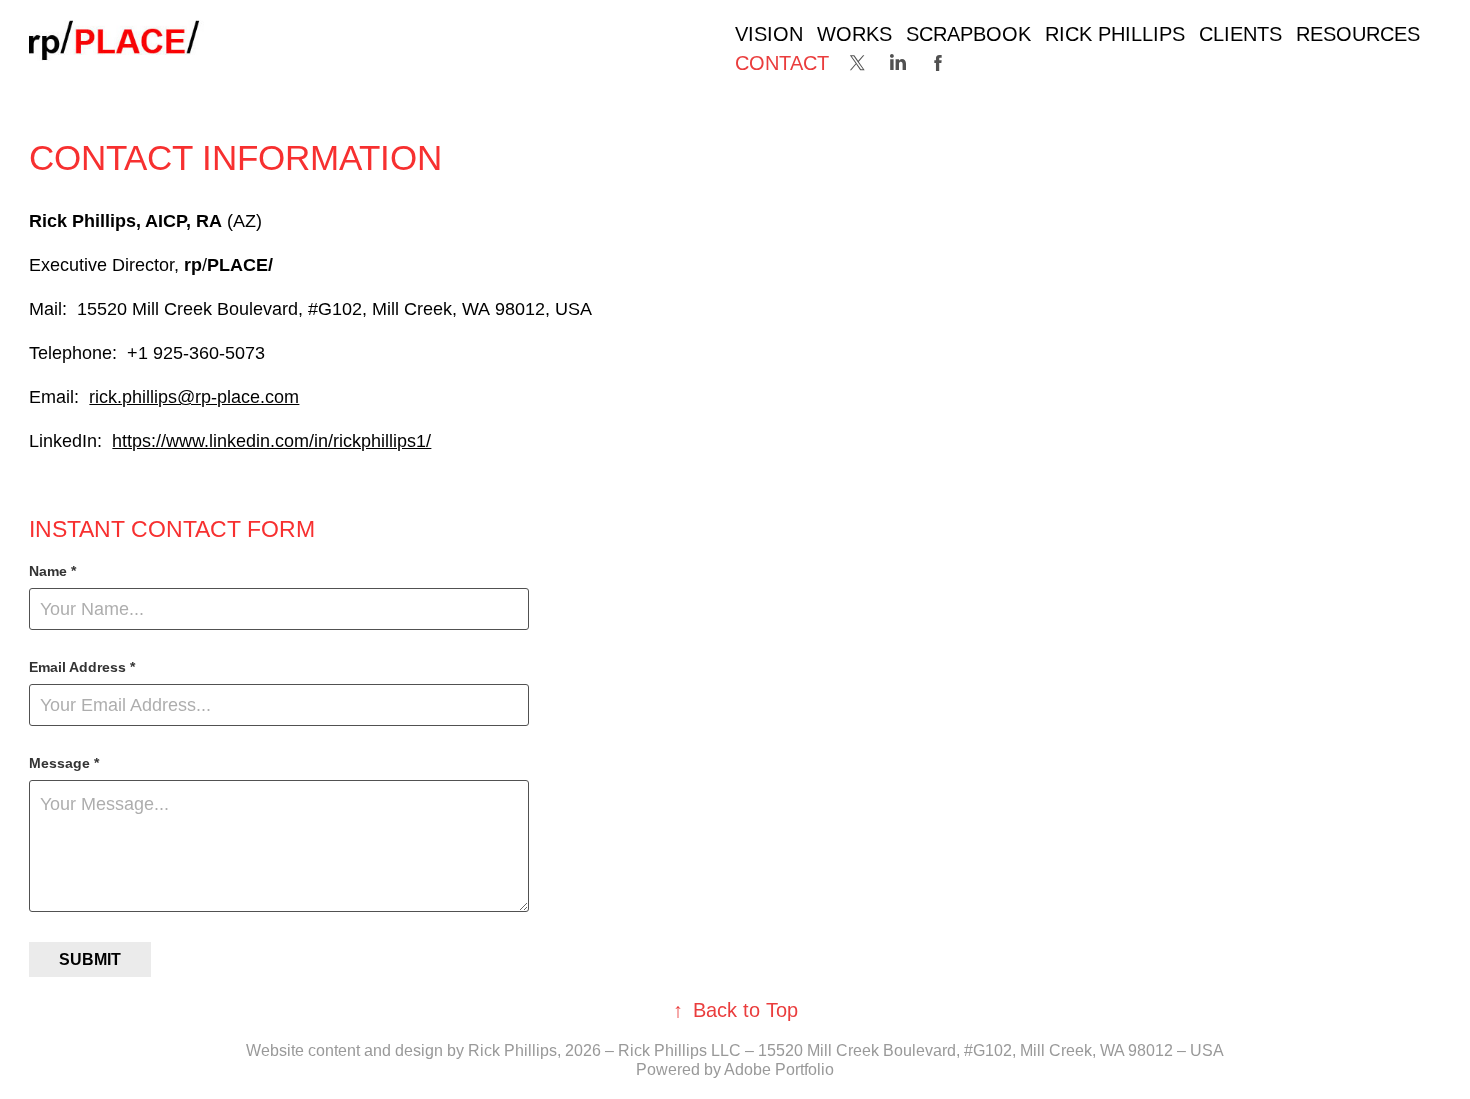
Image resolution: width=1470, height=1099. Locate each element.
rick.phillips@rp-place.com (194, 397)
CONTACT (782, 63)
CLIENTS (1240, 34)
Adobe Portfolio (779, 1069)
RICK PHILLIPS (1115, 34)
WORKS (854, 34)
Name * (52, 571)
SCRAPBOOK (968, 34)
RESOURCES (1358, 34)
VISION (769, 34)
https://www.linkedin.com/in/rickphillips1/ (271, 441)
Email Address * (82, 667)
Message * (64, 763)
